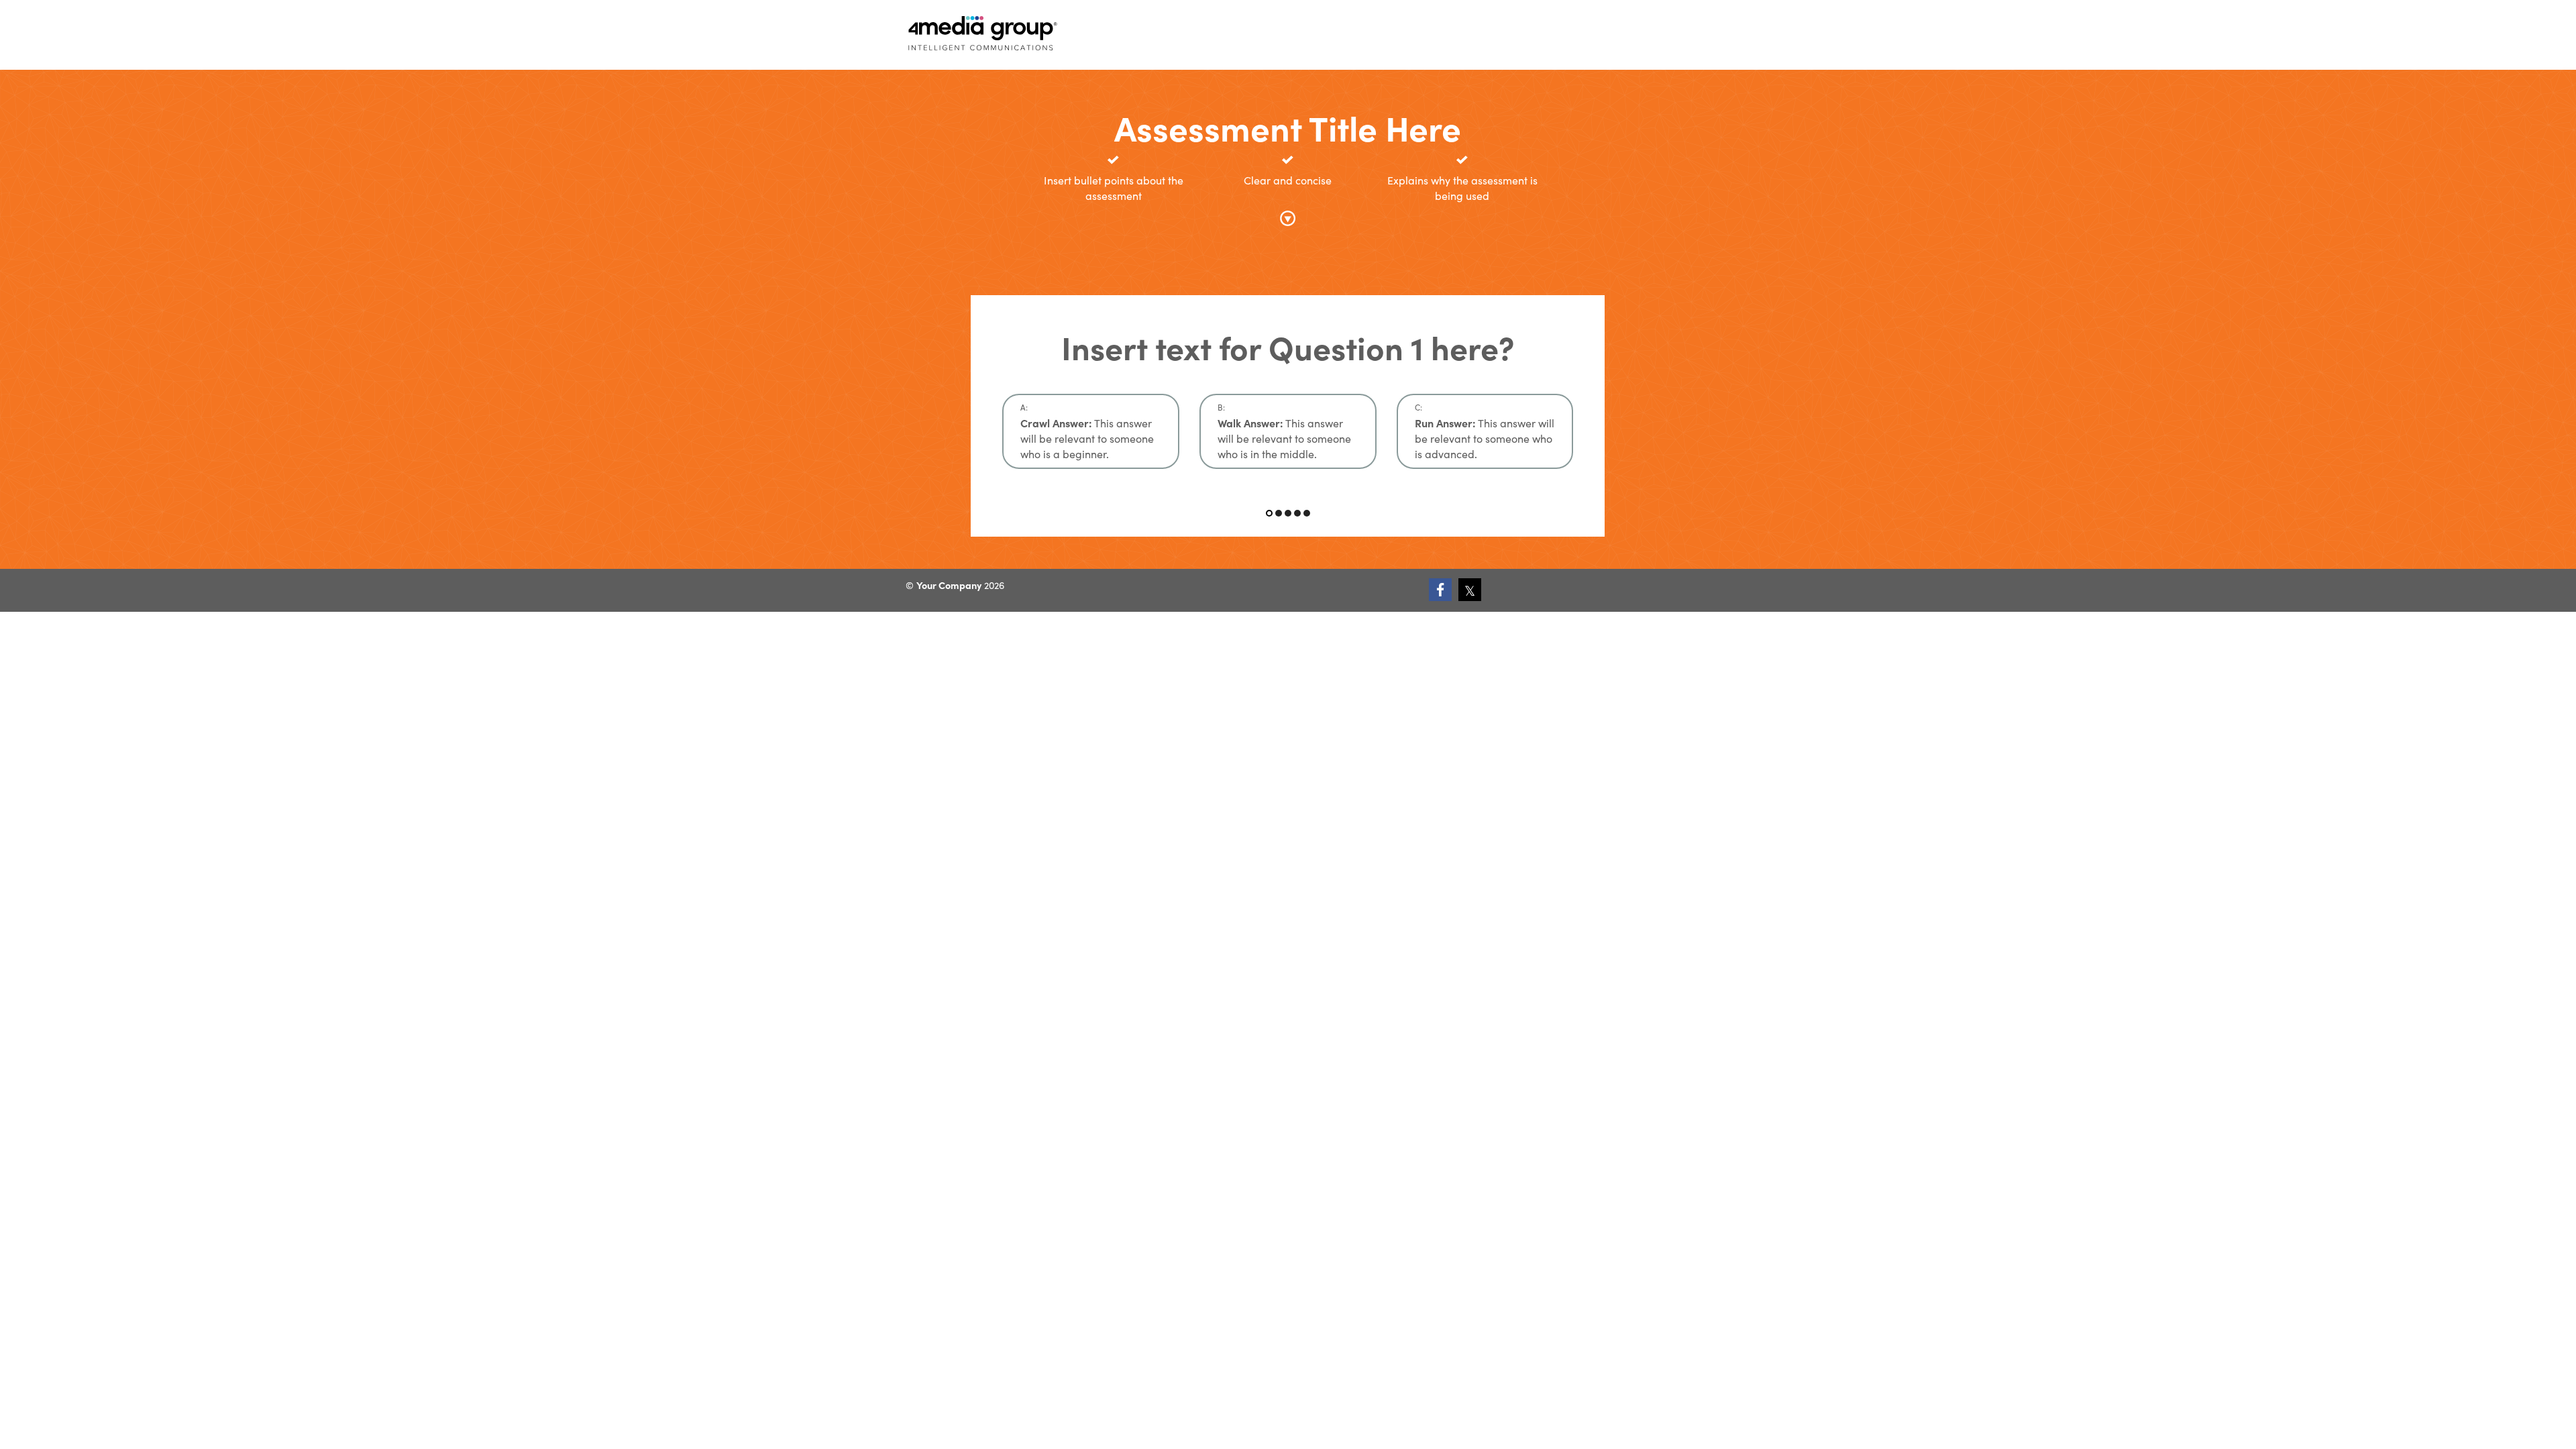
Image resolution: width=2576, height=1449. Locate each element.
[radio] (1091, 431)
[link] (1440, 590)
